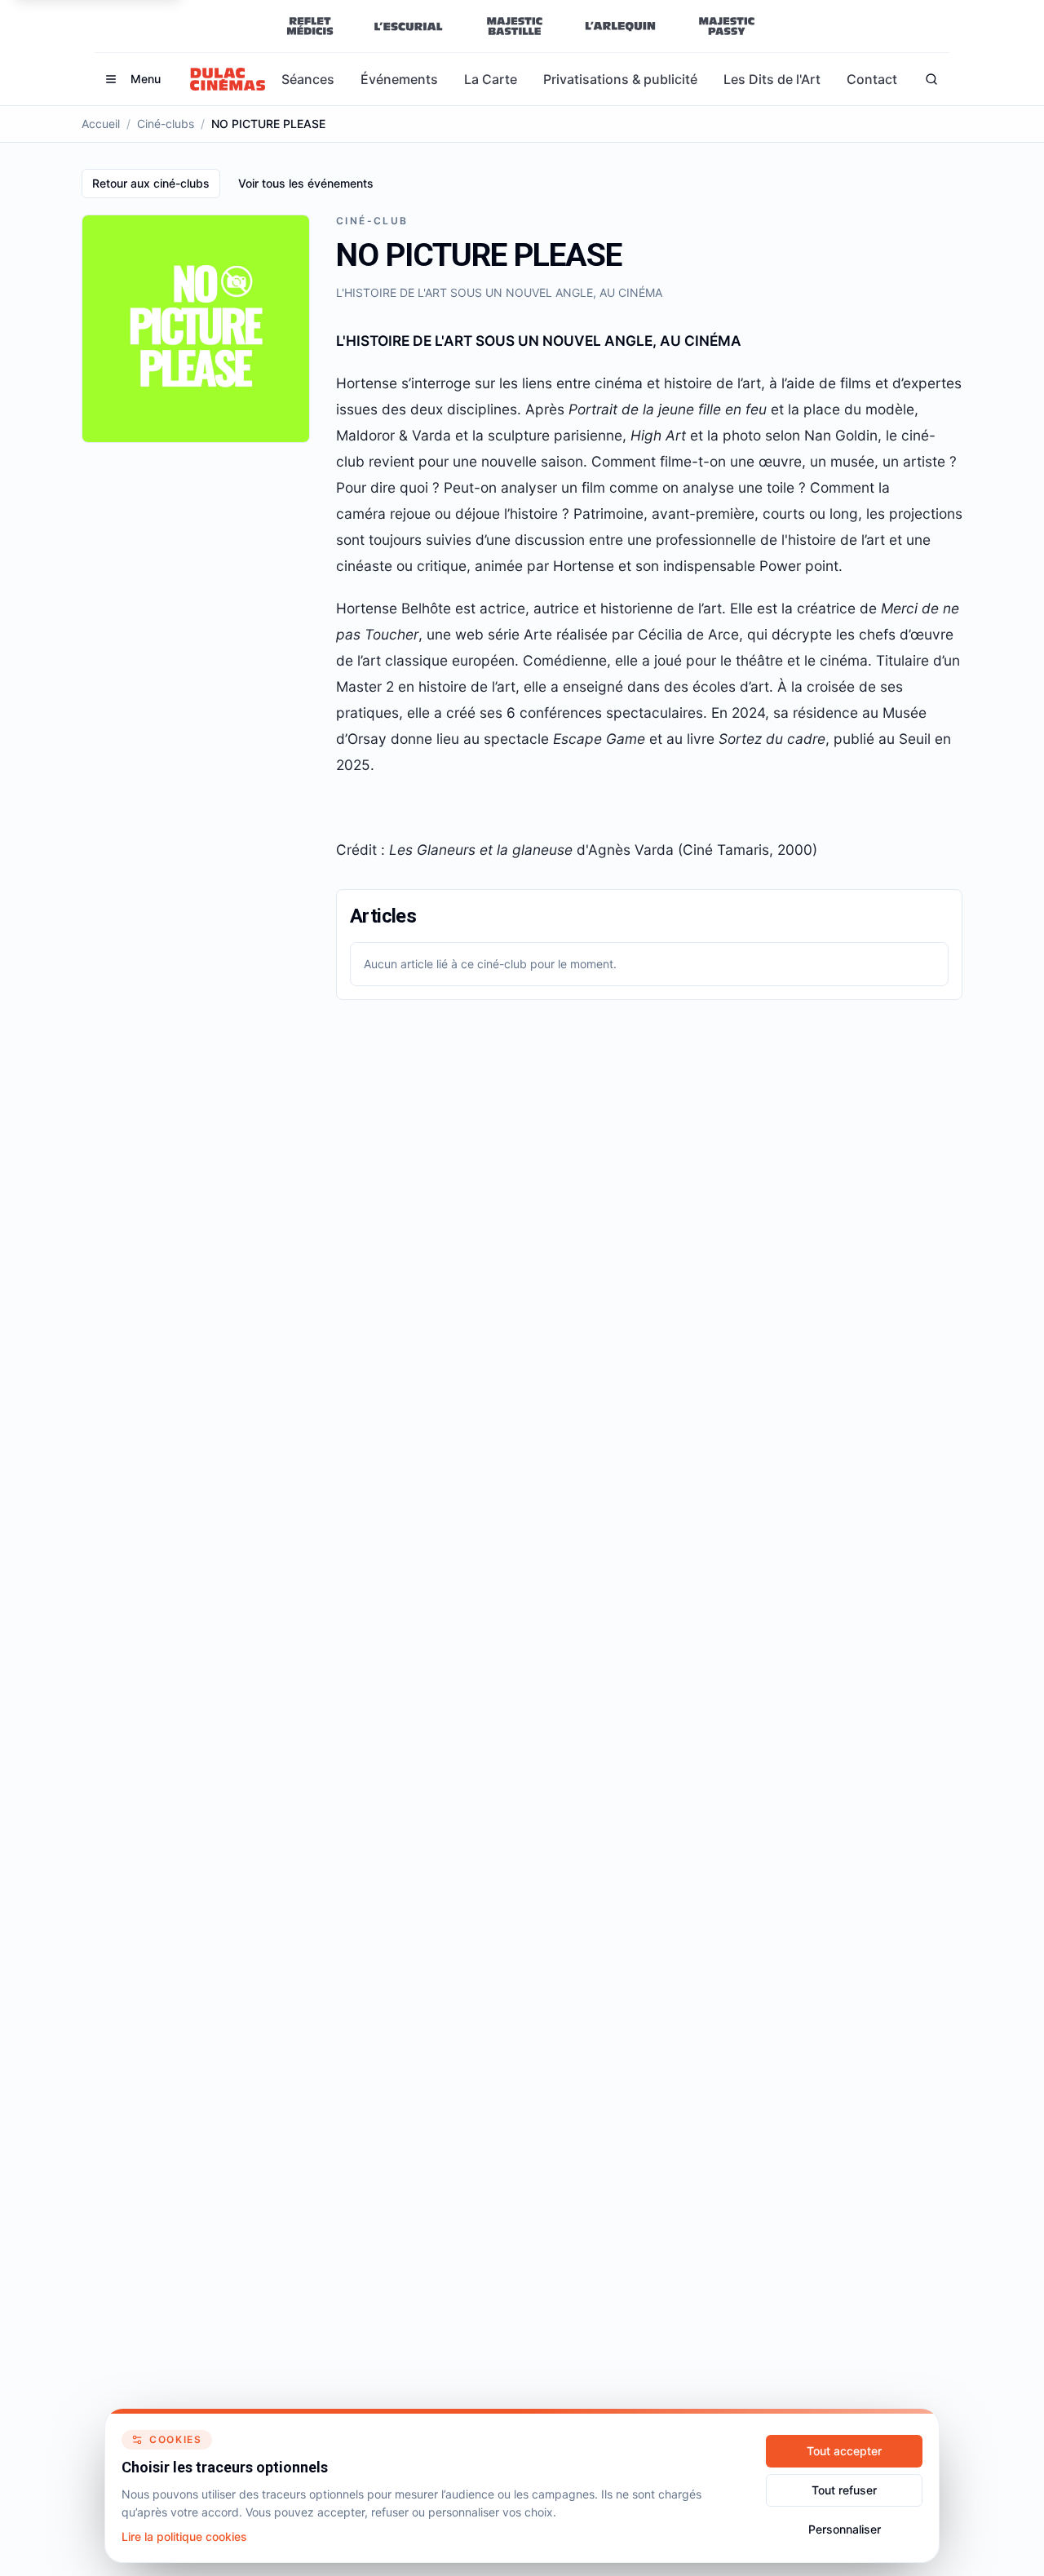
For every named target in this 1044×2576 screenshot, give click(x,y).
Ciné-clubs (166, 124)
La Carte (491, 79)
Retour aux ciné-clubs (151, 183)
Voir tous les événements (306, 183)
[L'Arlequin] (620, 26)
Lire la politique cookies (184, 2536)
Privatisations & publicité (620, 79)
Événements (399, 79)
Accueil (101, 124)
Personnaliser (845, 2529)
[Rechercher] (931, 79)
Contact (872, 79)
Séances (308, 79)
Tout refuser (844, 2490)
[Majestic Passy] (726, 26)
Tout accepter (844, 2451)
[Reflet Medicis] (310, 26)
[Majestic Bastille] (514, 26)
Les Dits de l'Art (772, 79)
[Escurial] (408, 26)
